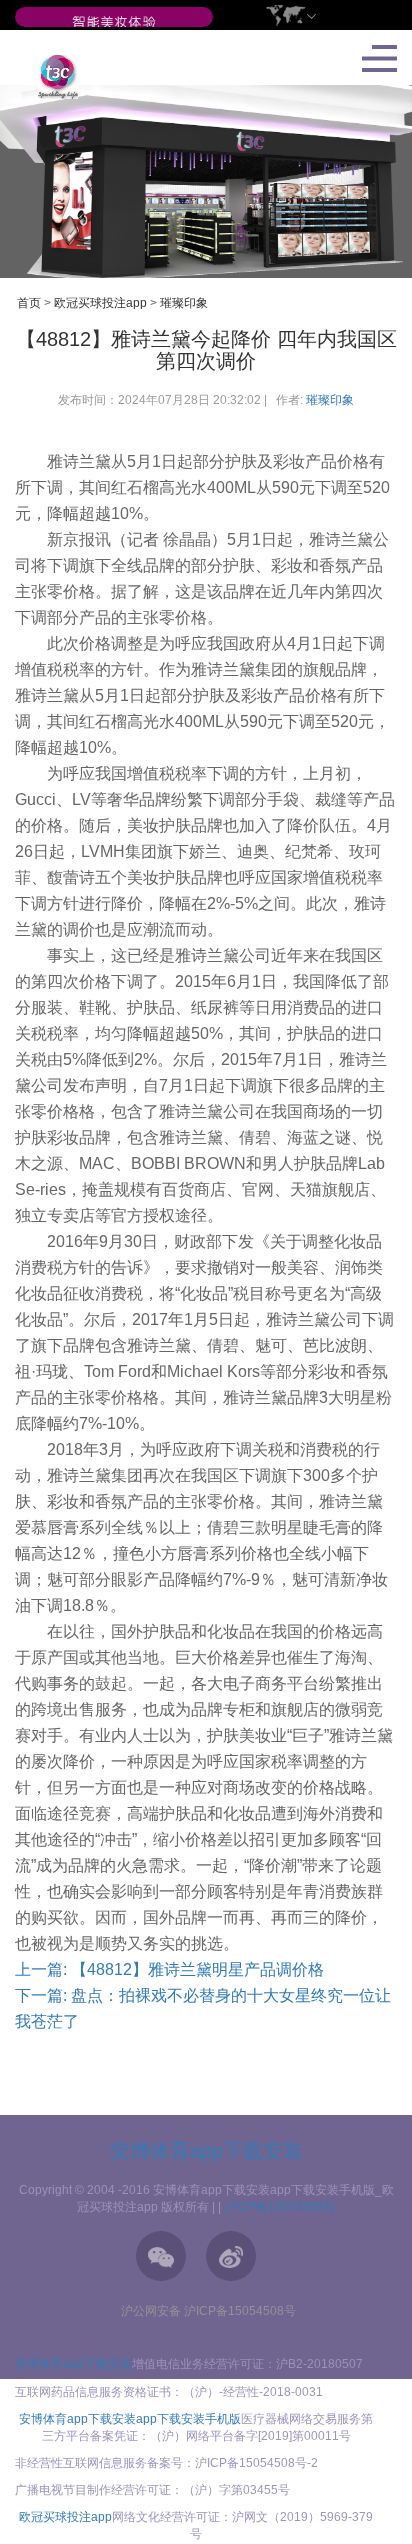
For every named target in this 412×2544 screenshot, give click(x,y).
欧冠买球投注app (100, 303)
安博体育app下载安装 (206, 2151)
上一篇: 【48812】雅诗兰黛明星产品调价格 (169, 1969)
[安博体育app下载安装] (114, 23)
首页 (29, 303)
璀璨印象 (184, 303)
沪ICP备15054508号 (280, 2207)
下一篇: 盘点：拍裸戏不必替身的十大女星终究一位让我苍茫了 (203, 2008)
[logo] (50, 76)
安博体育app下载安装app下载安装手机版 (130, 2419)
